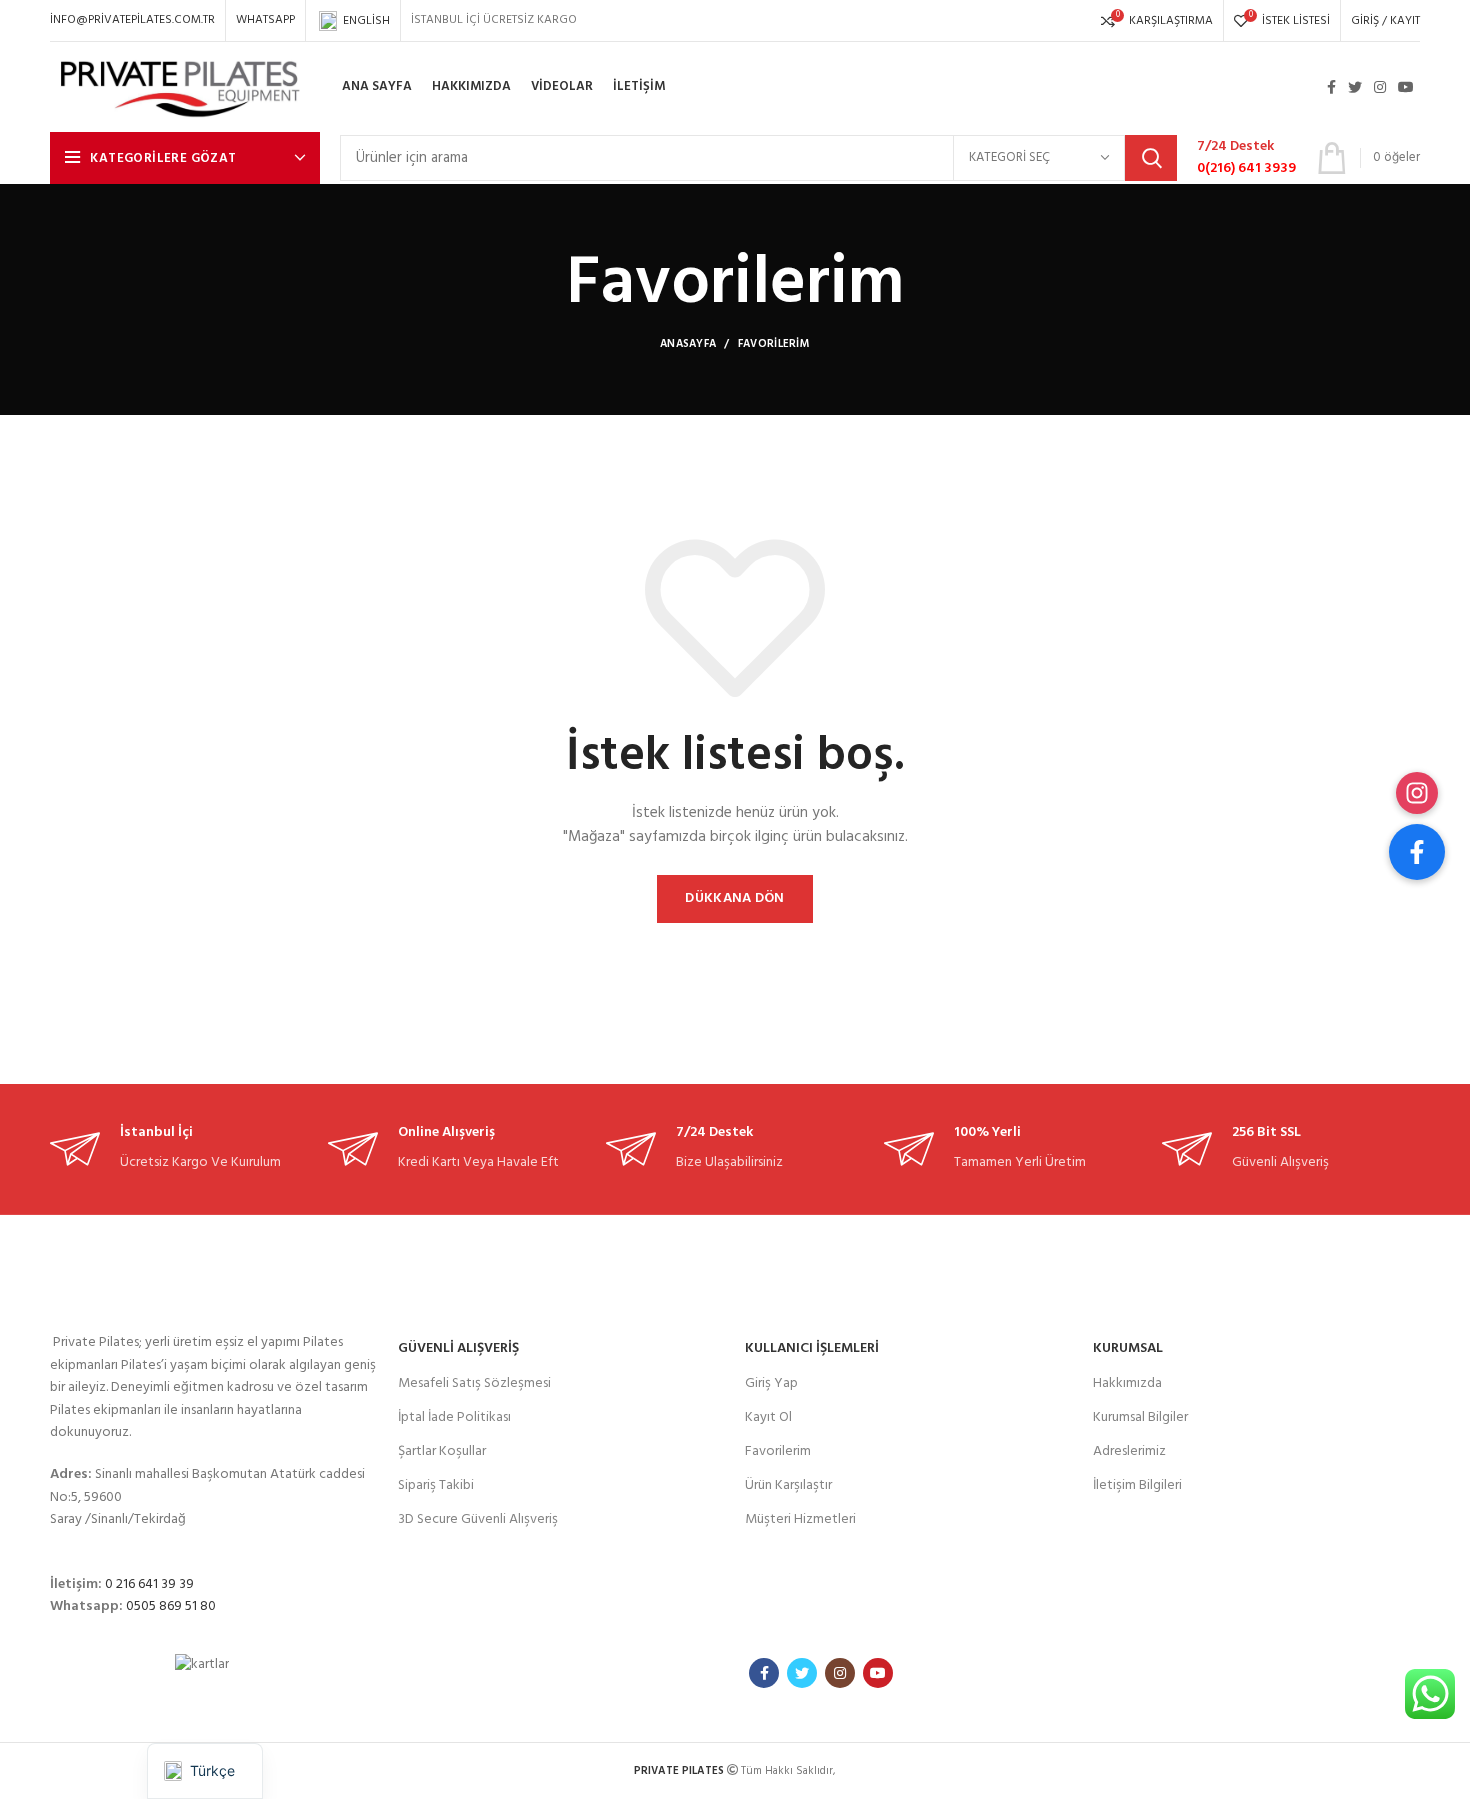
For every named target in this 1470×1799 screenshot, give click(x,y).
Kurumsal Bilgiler (1140, 1417)
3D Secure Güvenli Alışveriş (478, 1519)
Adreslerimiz (1129, 1451)
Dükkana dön (734, 898)
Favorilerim (778, 1451)
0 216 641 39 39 (149, 1584)
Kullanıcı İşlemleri (812, 1348)
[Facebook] (1417, 852)
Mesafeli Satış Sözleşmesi (474, 1383)
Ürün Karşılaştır (788, 1485)
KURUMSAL (1128, 1348)
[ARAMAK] (1151, 158)
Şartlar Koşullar (442, 1451)
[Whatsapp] (1430, 1694)
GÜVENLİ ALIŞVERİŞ (458, 1348)
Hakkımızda (1127, 1383)
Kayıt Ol (768, 1417)
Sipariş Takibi (436, 1485)
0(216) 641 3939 (1246, 168)
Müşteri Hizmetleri (800, 1519)
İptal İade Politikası (454, 1417)
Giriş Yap (771, 1383)
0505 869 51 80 (171, 1606)
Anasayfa (688, 344)
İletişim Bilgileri (1137, 1485)
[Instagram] (1417, 793)
